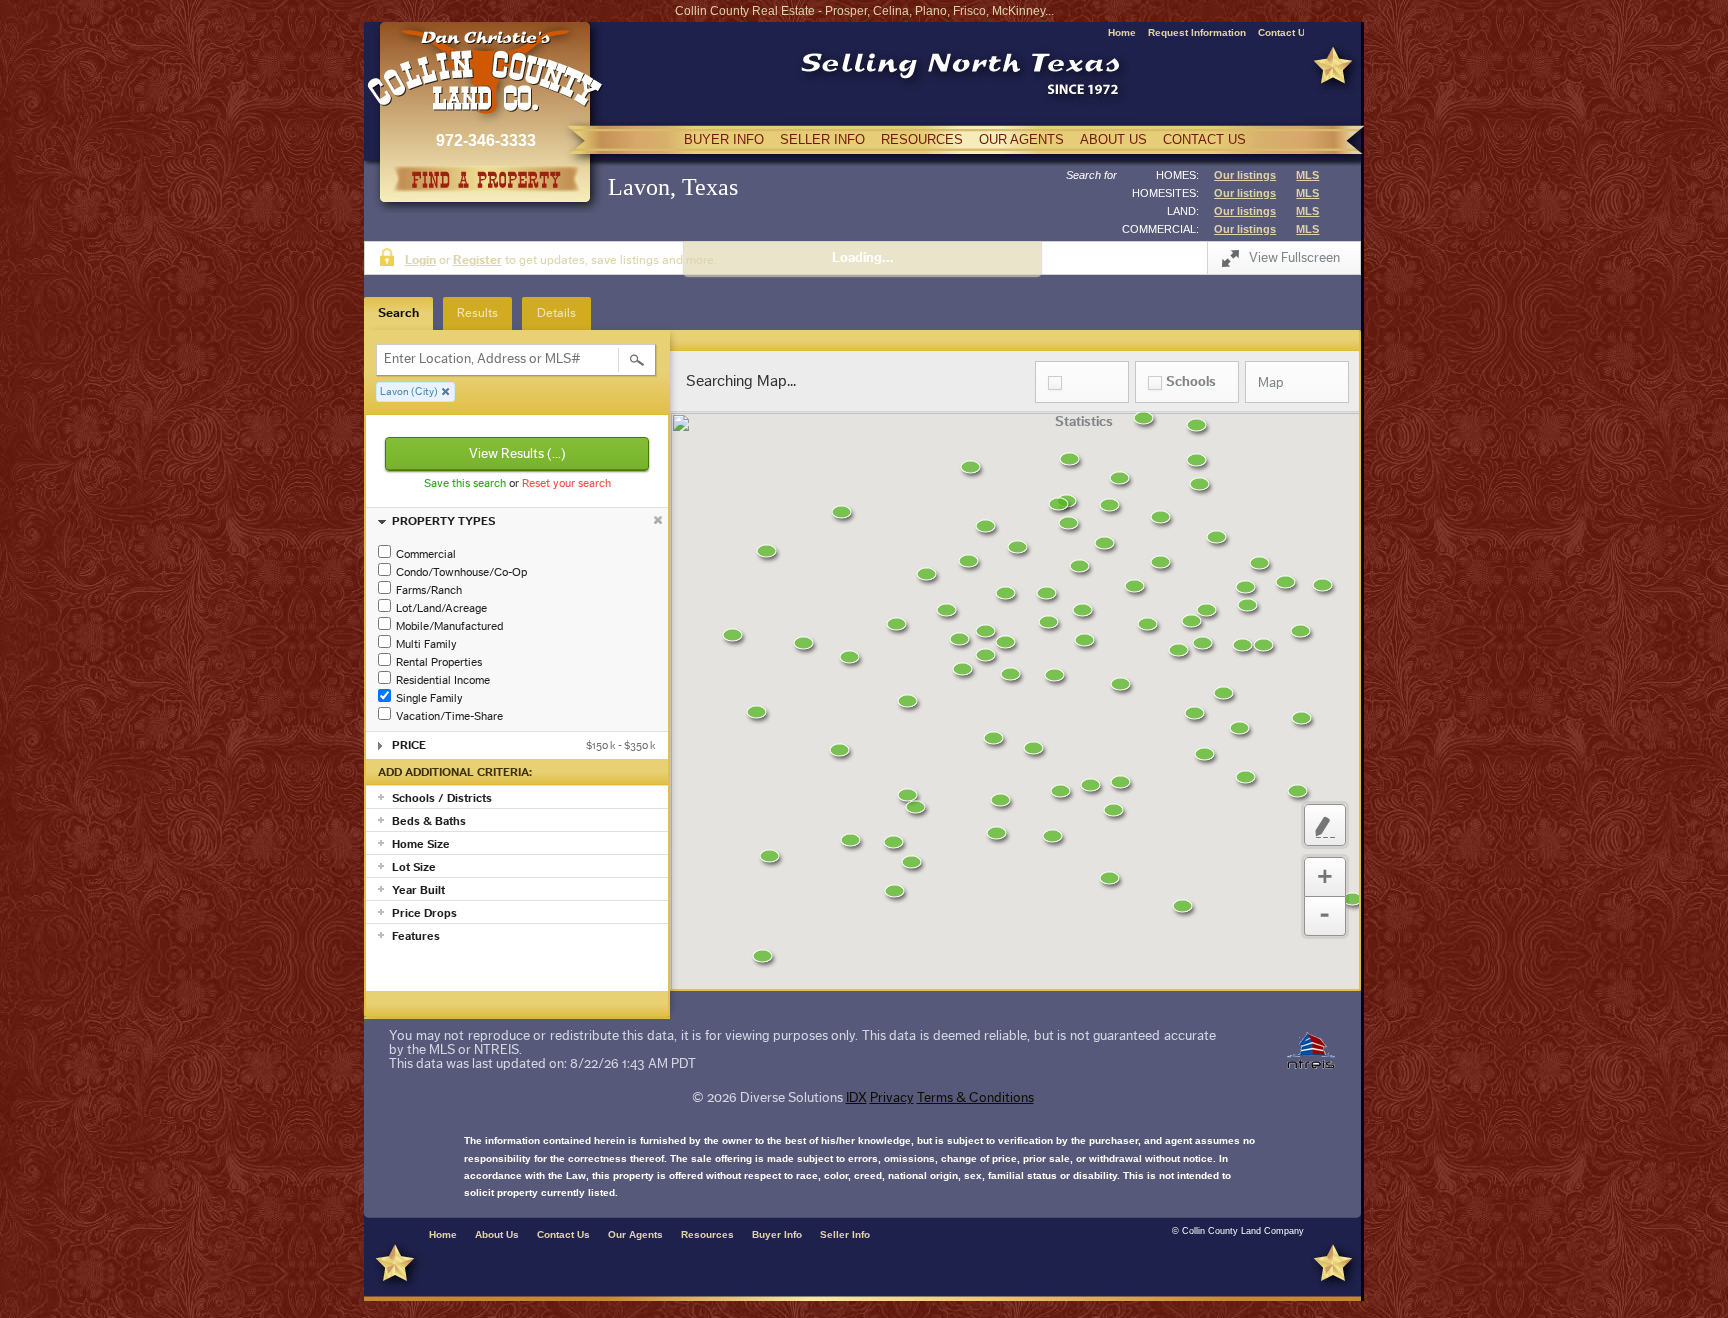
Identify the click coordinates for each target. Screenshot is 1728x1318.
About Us (497, 1234)
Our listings (1245, 175)
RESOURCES (922, 139)
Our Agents (635, 1234)
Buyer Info (777, 1234)
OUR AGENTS (1021, 139)
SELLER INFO (822, 139)
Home (1122, 32)
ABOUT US (1113, 139)
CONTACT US (1204, 139)
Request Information (1197, 32)
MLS (1307, 175)
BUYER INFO (724, 139)
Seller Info (845, 1234)
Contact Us (1284, 32)
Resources (707, 1234)
